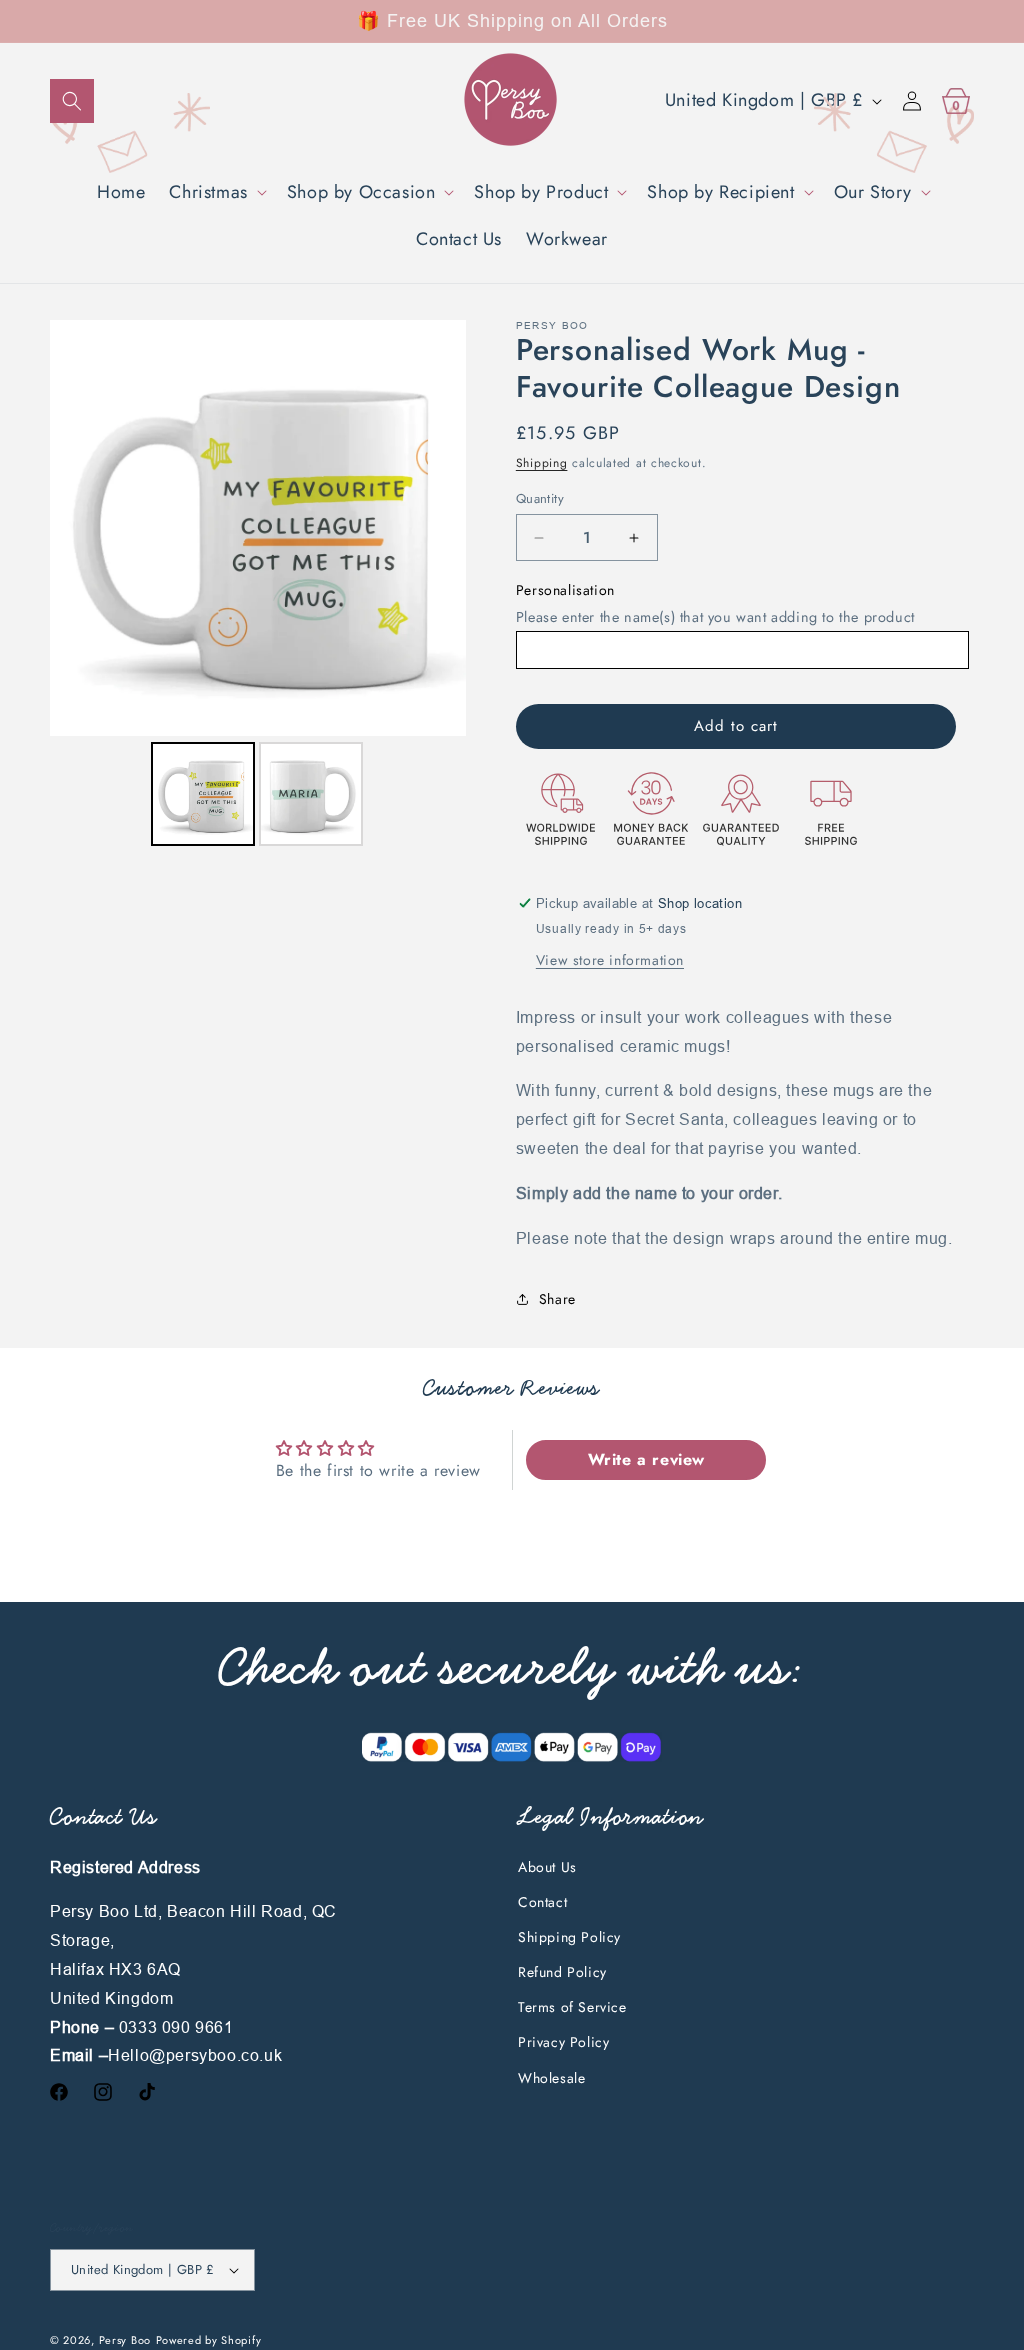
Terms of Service (572, 2007)
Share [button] (557, 1299)
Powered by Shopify (209, 2340)
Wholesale (551, 2078)
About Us (547, 1867)
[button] (72, 101)
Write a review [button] (646, 1459)
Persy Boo (125, 2340)
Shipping (542, 463)
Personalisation (565, 590)
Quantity (540, 498)
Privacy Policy (563, 2042)
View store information (610, 960)
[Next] (437, 528)
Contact (542, 1902)
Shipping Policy (569, 1937)
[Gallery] (258, 586)
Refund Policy (562, 1972)
